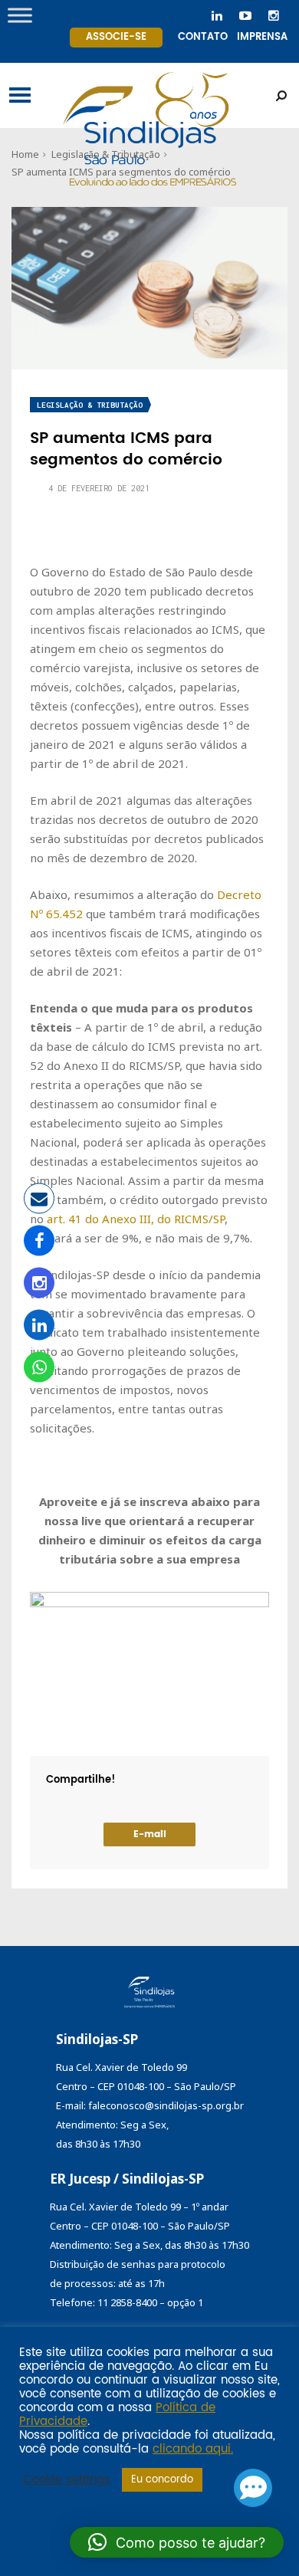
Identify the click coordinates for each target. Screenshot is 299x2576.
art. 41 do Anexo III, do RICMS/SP (136, 1219)
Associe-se (116, 37)
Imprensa (262, 37)
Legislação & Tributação (90, 405)
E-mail (150, 1834)
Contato (203, 37)
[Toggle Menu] (20, 15)
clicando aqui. (193, 2450)
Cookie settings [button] (67, 2480)
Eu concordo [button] (162, 2480)
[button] (177, 2542)
